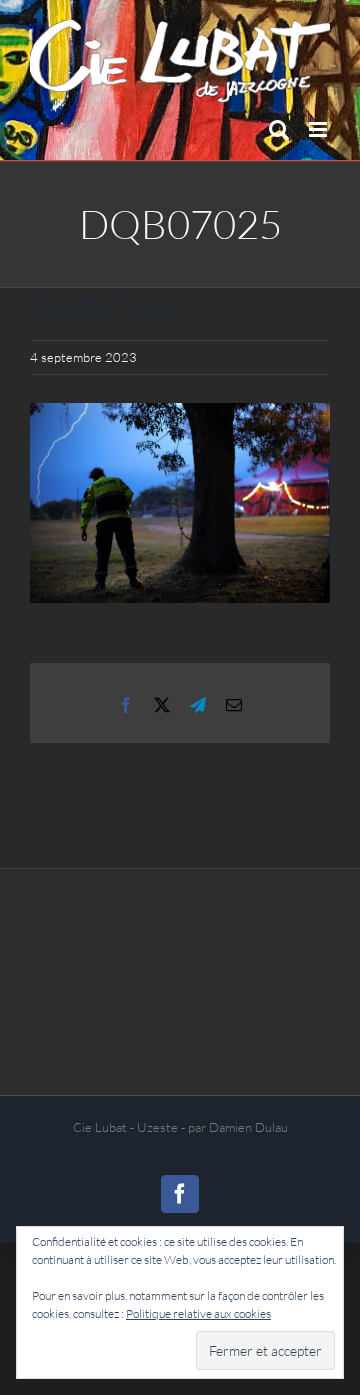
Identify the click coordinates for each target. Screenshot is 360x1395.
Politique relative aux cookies (198, 1313)
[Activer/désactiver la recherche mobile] (279, 129)
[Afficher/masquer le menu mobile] (319, 129)
